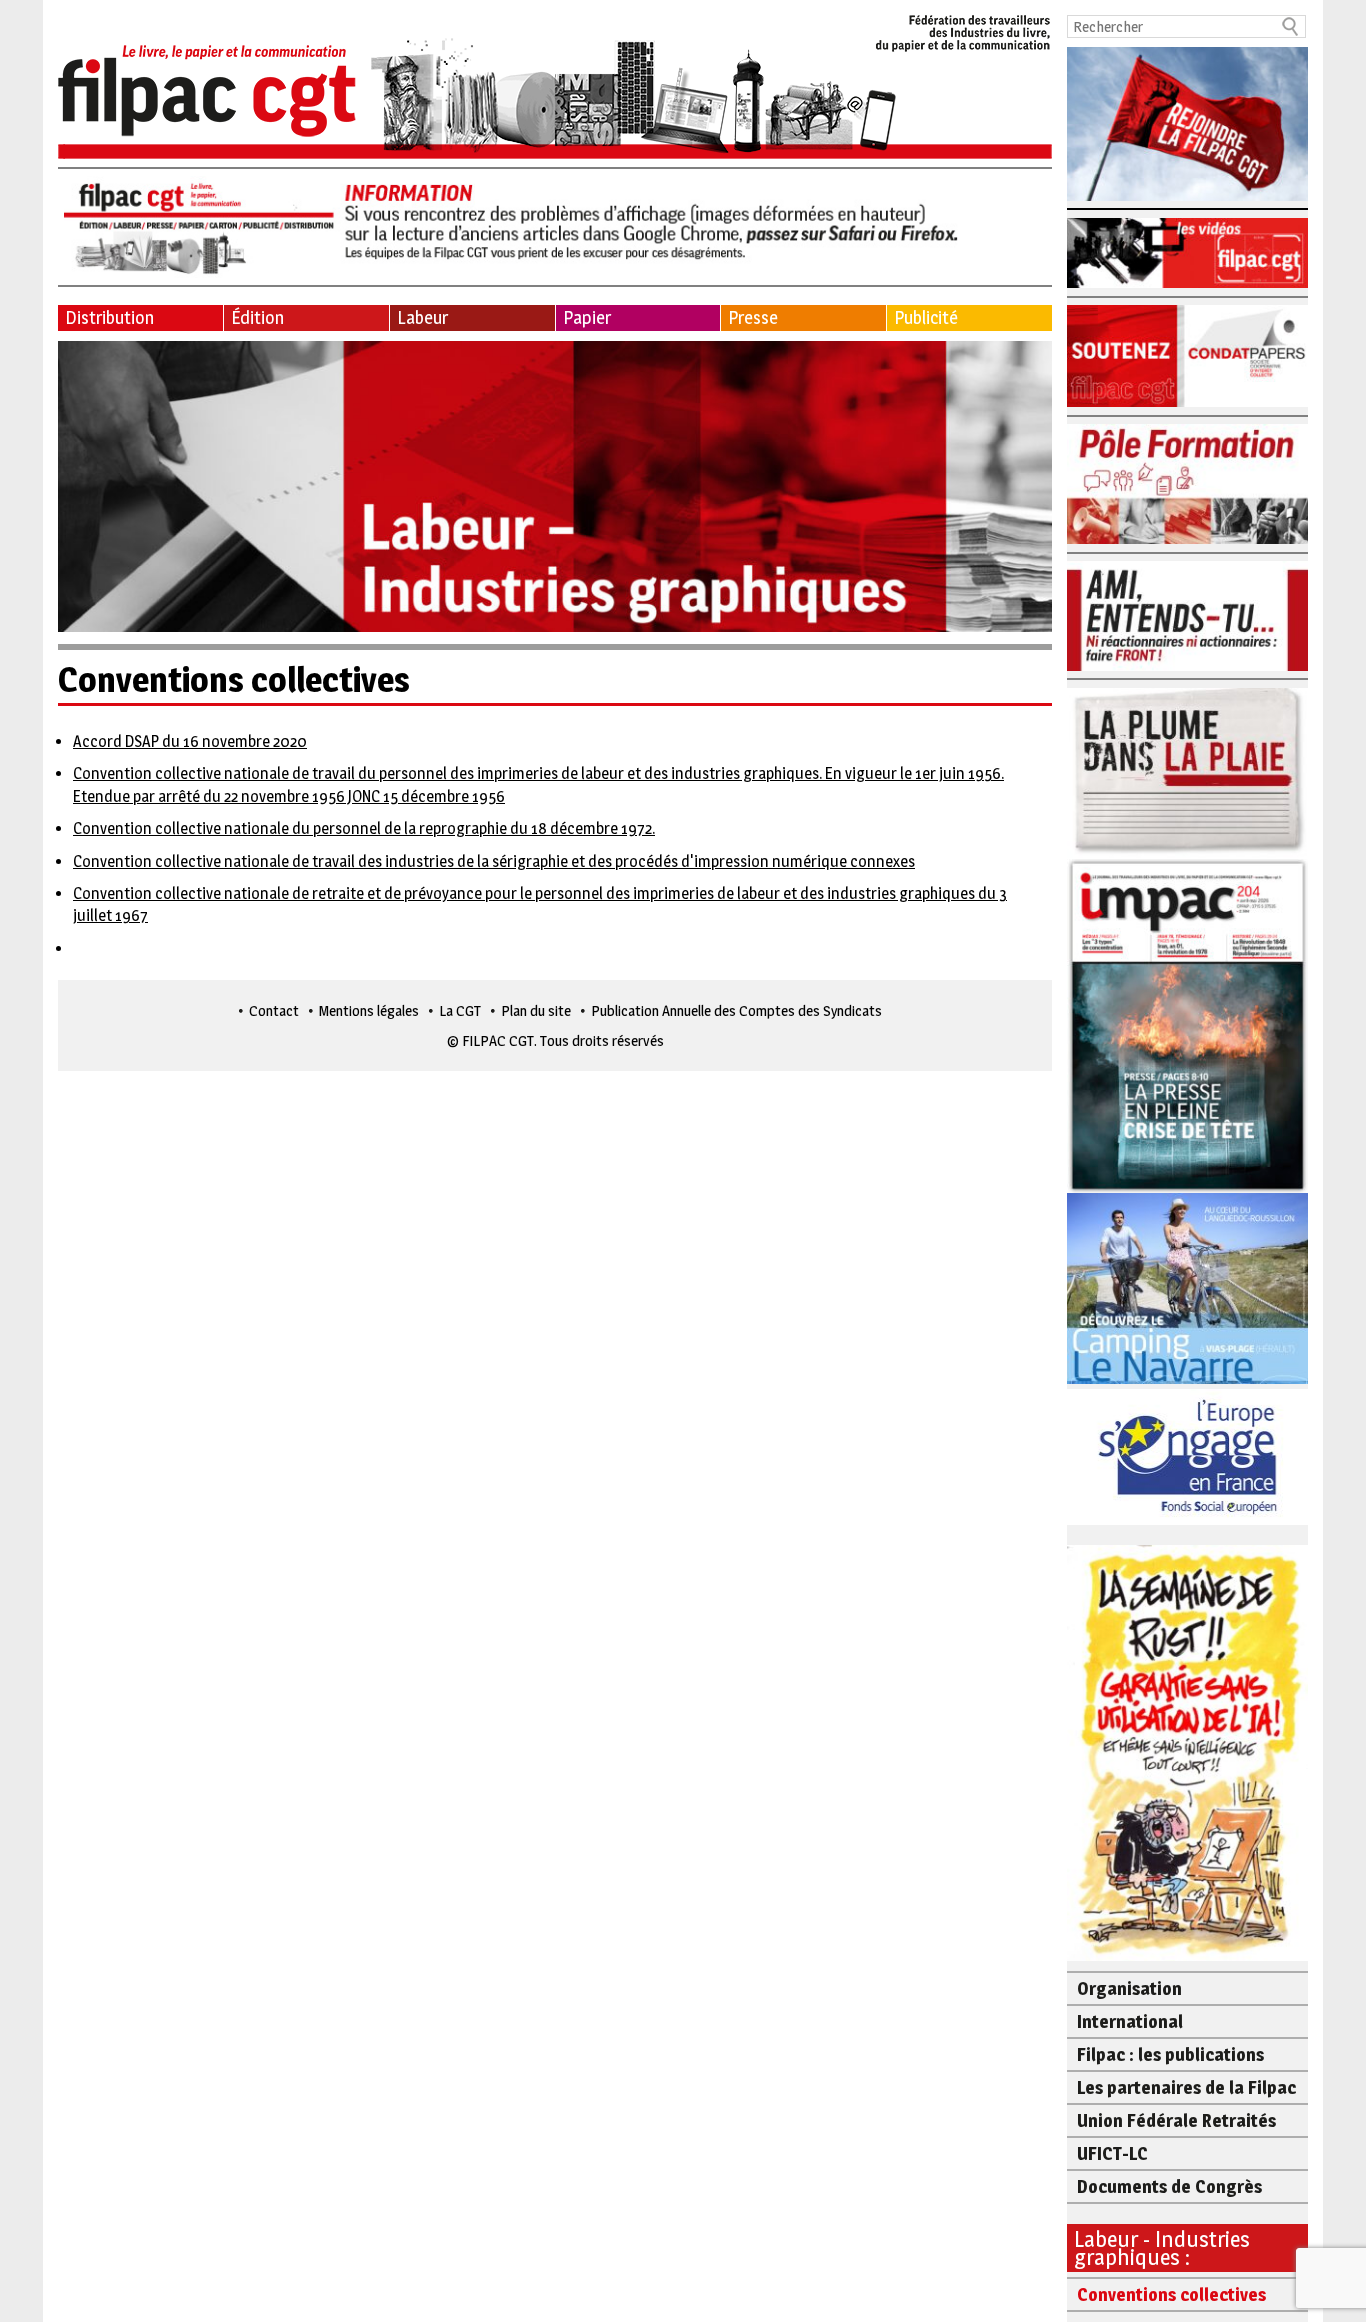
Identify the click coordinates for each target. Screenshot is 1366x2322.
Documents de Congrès (1169, 2186)
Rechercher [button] (1291, 26)
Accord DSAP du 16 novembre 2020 (190, 741)
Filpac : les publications (1170, 2054)
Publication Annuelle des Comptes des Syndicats (736, 1010)
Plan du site (536, 1010)
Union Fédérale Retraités (1176, 2120)
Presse (753, 317)
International (1130, 2021)
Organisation (1129, 1988)
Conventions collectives (1171, 2294)
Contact (274, 1010)
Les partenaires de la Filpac (1186, 2087)
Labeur (422, 317)
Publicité (926, 317)
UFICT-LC (1112, 2153)
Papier (587, 317)
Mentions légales (369, 1010)
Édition (257, 317)
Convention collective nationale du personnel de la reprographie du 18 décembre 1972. (364, 828)
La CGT (460, 1010)
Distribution (109, 317)
